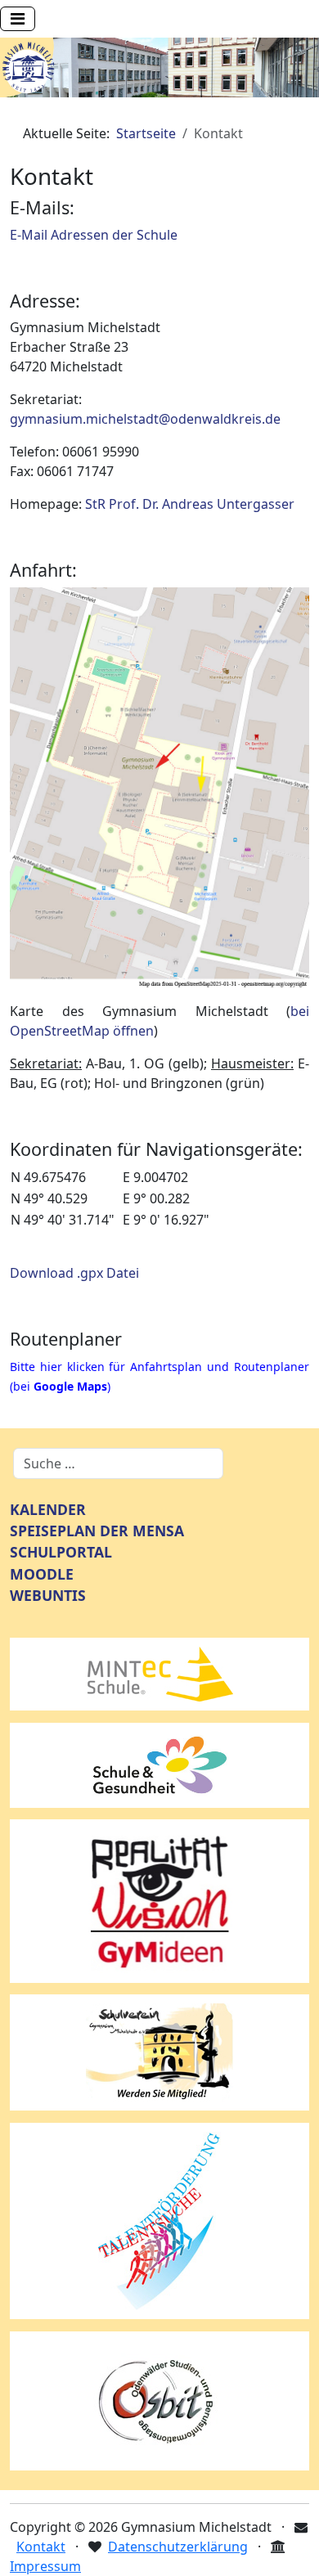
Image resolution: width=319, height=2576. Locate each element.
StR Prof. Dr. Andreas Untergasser (190, 504)
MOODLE (42, 1574)
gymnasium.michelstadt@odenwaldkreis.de (145, 419)
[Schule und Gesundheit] (159, 1764)
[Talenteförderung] (159, 2219)
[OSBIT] (159, 2399)
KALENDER (48, 1509)
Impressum (45, 2566)
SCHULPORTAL (61, 1552)
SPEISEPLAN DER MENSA (97, 1531)
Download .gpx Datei (74, 1273)
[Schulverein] (159, 2052)
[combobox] (118, 1463)
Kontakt (41, 2547)
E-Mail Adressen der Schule (94, 235)
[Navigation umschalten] (18, 19)
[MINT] (159, 1673)
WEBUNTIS (48, 1595)
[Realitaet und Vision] (159, 1899)
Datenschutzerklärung (178, 2547)
